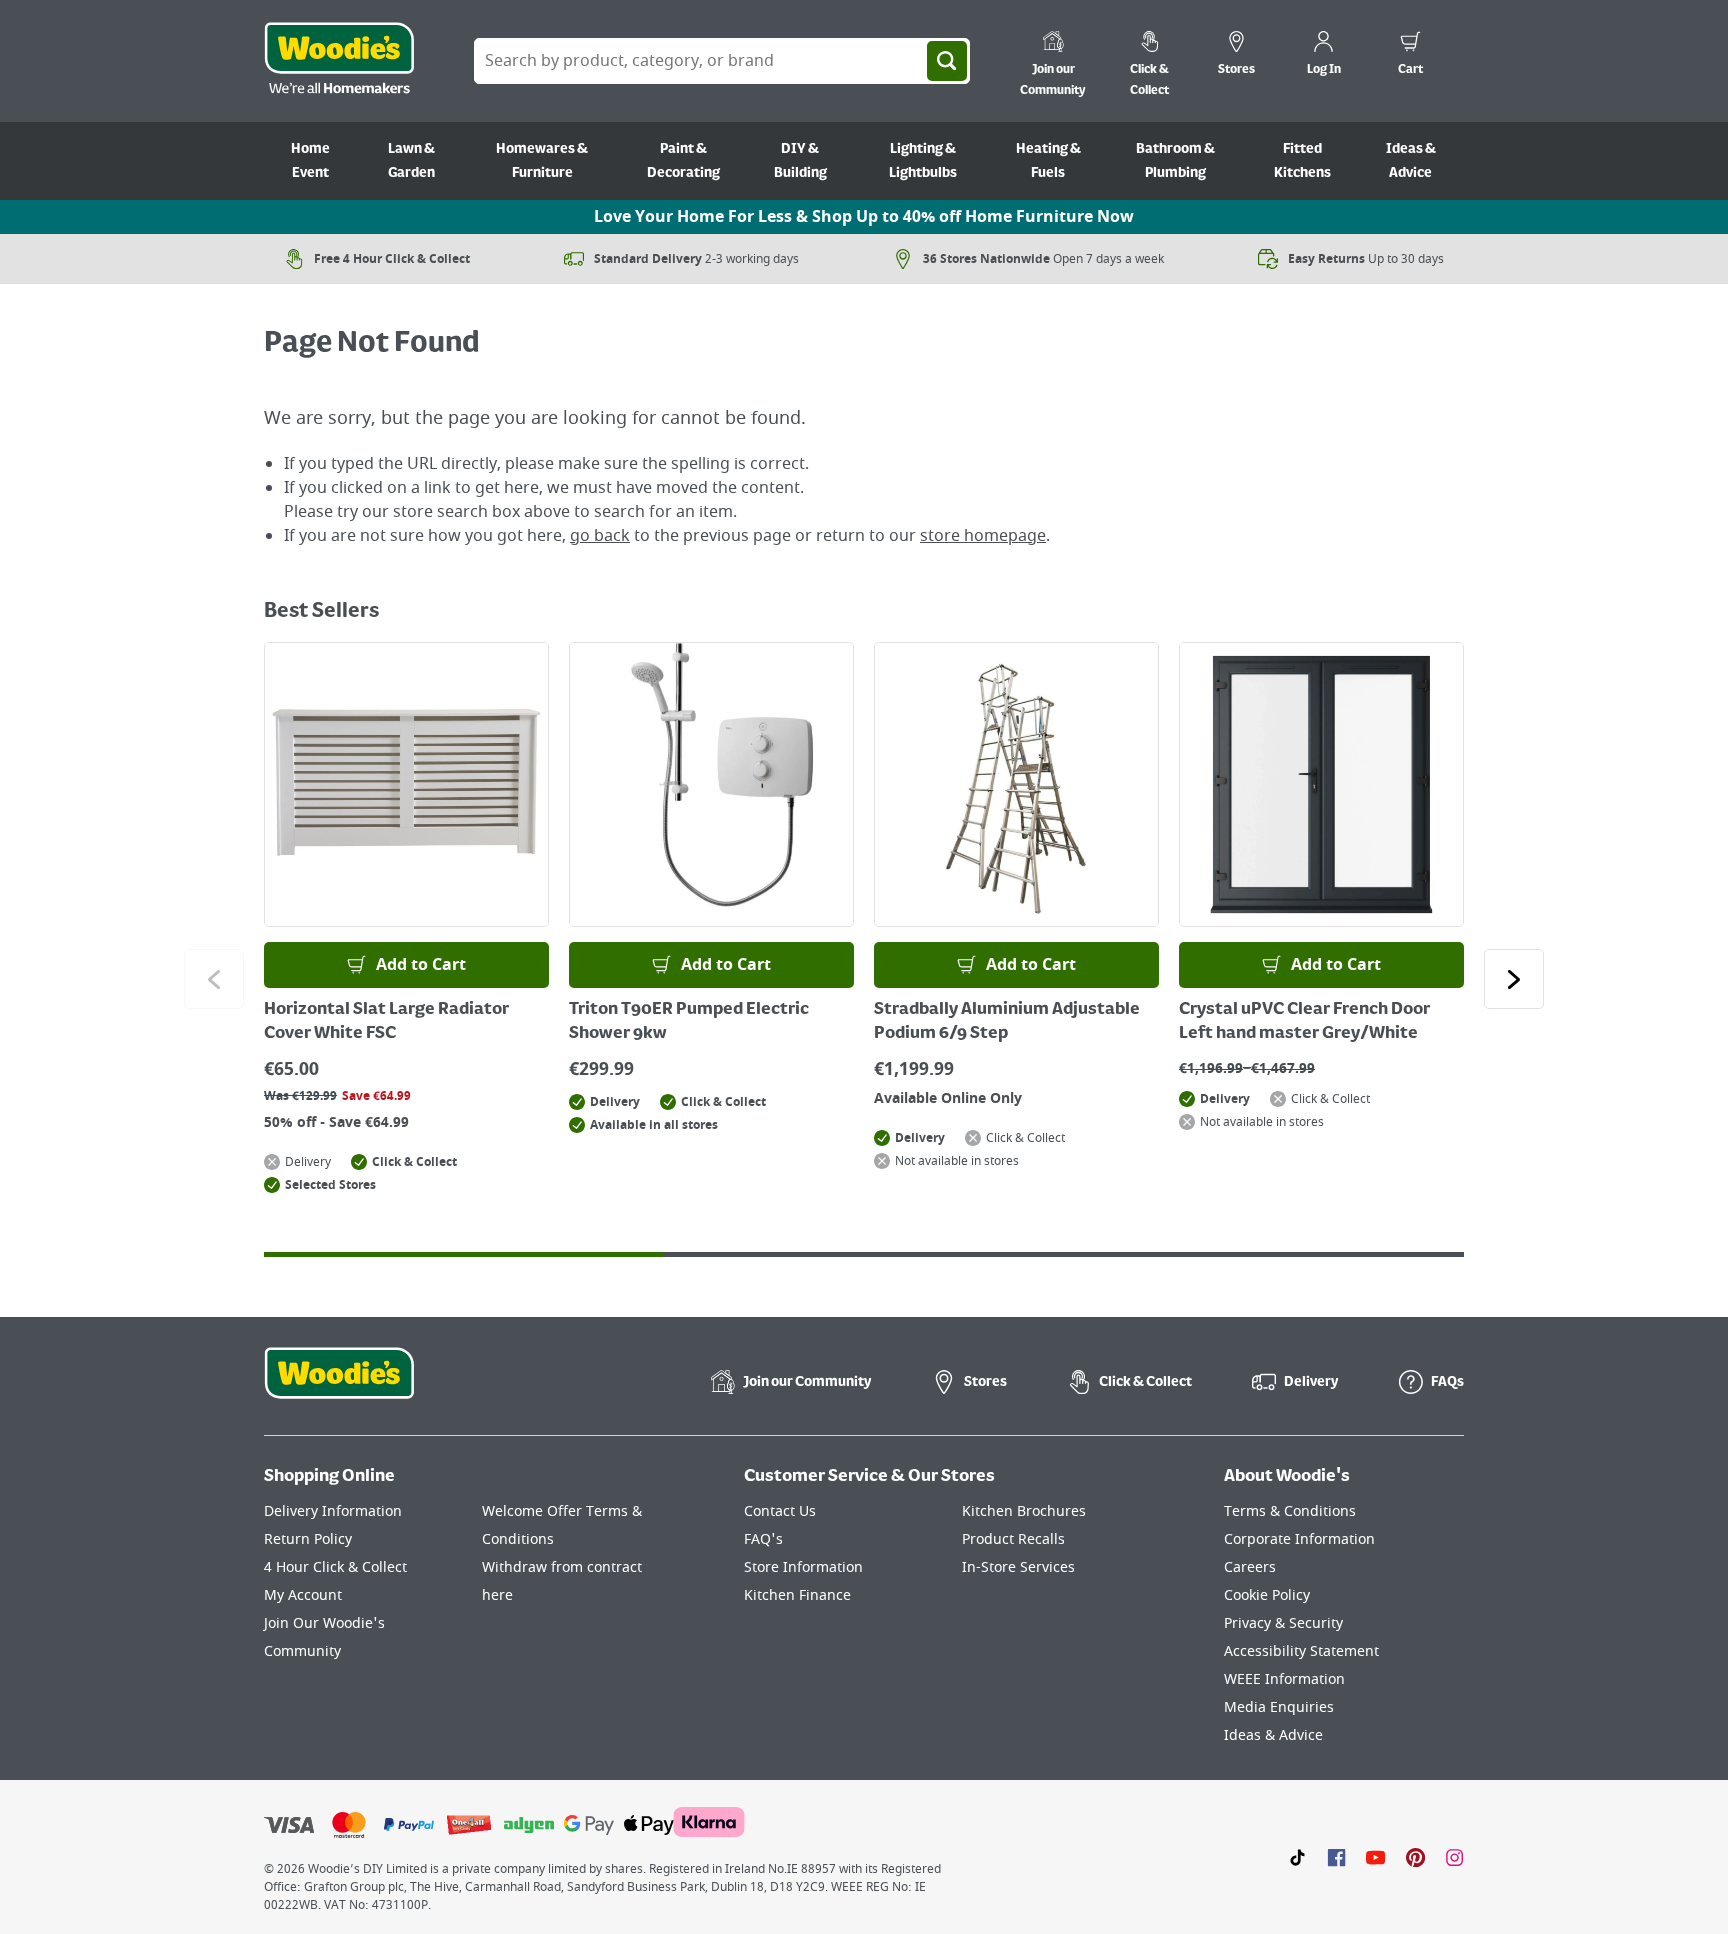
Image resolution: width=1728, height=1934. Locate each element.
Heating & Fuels (1048, 161)
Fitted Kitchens (1302, 161)
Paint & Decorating (683, 161)
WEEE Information (1284, 1679)
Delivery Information (333, 1511)
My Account (303, 1595)
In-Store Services (1018, 1567)
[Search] (947, 61)
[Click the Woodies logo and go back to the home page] (339, 61)
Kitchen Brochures (1024, 1511)
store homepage (983, 536)
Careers (1250, 1567)
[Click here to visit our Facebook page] (1336, 1857)
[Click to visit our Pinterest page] (1415, 1857)
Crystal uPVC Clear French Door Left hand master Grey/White (1304, 1022)
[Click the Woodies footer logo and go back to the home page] (339, 1386)
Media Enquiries (1279, 1707)
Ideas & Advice (1411, 161)
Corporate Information (1299, 1539)
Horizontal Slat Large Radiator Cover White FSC (386, 1022)
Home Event (310, 161)
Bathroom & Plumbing (1175, 161)
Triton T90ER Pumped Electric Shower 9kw (689, 1022)
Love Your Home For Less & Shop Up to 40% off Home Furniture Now (864, 217)
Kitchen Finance (797, 1595)
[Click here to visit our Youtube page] (1375, 1857)
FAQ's (763, 1539)
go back (600, 536)
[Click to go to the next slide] (1514, 979)
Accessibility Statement (1301, 1651)
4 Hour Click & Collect (335, 1567)
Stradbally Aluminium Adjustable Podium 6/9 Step (1007, 1022)
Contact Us (780, 1511)
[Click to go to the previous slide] (214, 979)
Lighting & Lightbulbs (923, 161)
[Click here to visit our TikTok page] (1297, 1857)
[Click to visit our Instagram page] (1454, 1857)
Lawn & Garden (411, 161)
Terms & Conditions (1290, 1511)
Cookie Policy (1267, 1595)
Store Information (803, 1567)
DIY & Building (800, 161)
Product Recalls (1013, 1539)
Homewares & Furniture (542, 161)
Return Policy (308, 1539)
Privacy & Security (1283, 1623)
